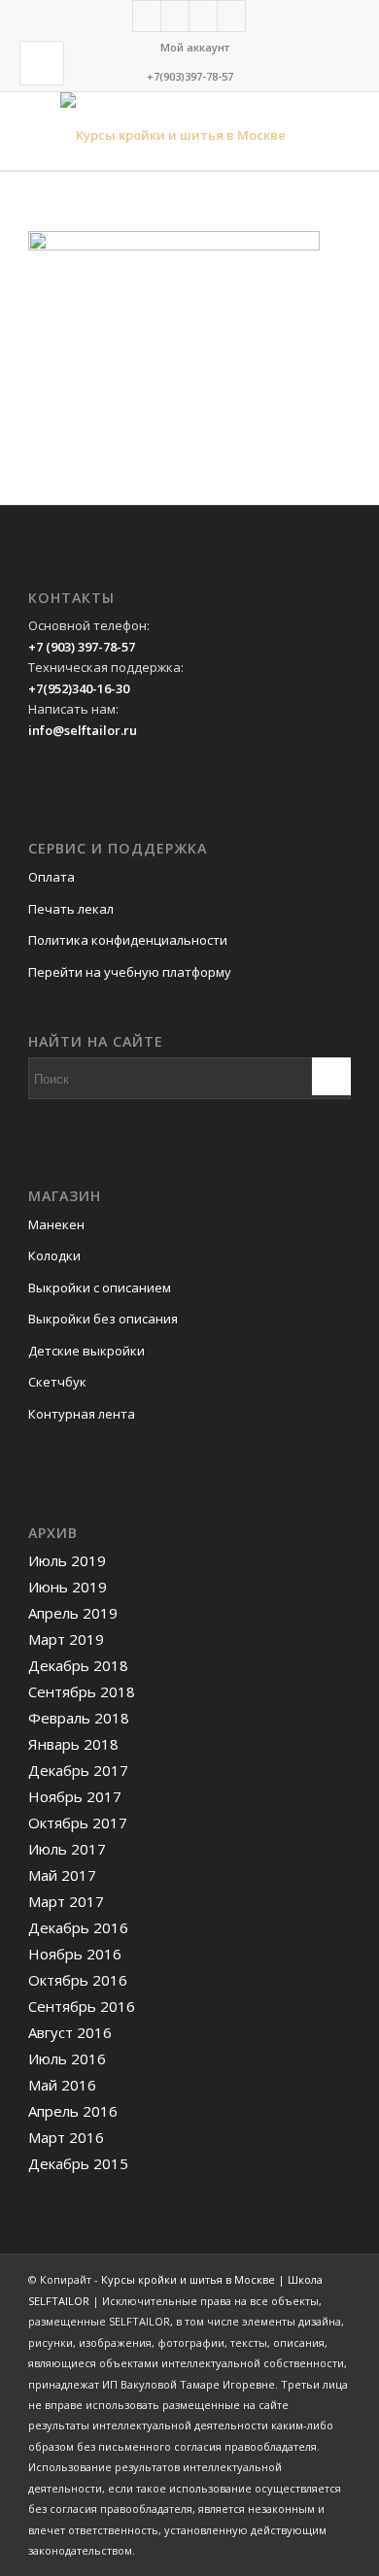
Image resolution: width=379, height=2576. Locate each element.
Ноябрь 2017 (75, 1796)
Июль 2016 (67, 2058)
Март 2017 (66, 1901)
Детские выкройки (86, 1351)
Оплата (52, 877)
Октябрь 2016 (78, 1980)
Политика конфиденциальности (128, 940)
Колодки (54, 1255)
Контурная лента (82, 1414)
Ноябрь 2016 (75, 1954)
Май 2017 (62, 1875)
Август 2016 (70, 2032)
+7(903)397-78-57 (190, 76)
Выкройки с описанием (100, 1288)
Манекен (56, 1224)
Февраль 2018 (79, 1718)
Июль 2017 (67, 1849)
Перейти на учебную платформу (130, 972)
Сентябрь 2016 (82, 2006)
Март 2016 (66, 2137)
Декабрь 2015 (78, 2163)
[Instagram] (203, 16)
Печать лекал (71, 909)
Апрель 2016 (73, 2111)
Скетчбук (57, 1382)
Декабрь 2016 (78, 1927)
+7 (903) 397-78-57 (82, 647)
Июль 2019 (67, 1560)
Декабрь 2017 (78, 1770)
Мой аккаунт (195, 47)
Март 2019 (66, 1639)
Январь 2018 (73, 1744)
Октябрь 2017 (78, 1823)
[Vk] (175, 16)
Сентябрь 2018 (82, 1691)
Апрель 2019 (73, 1613)
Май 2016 (62, 2085)
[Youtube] (231, 16)
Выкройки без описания (103, 1319)
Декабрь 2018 (78, 1665)
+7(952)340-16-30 (79, 688)
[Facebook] (147, 16)
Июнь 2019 (68, 1587)
